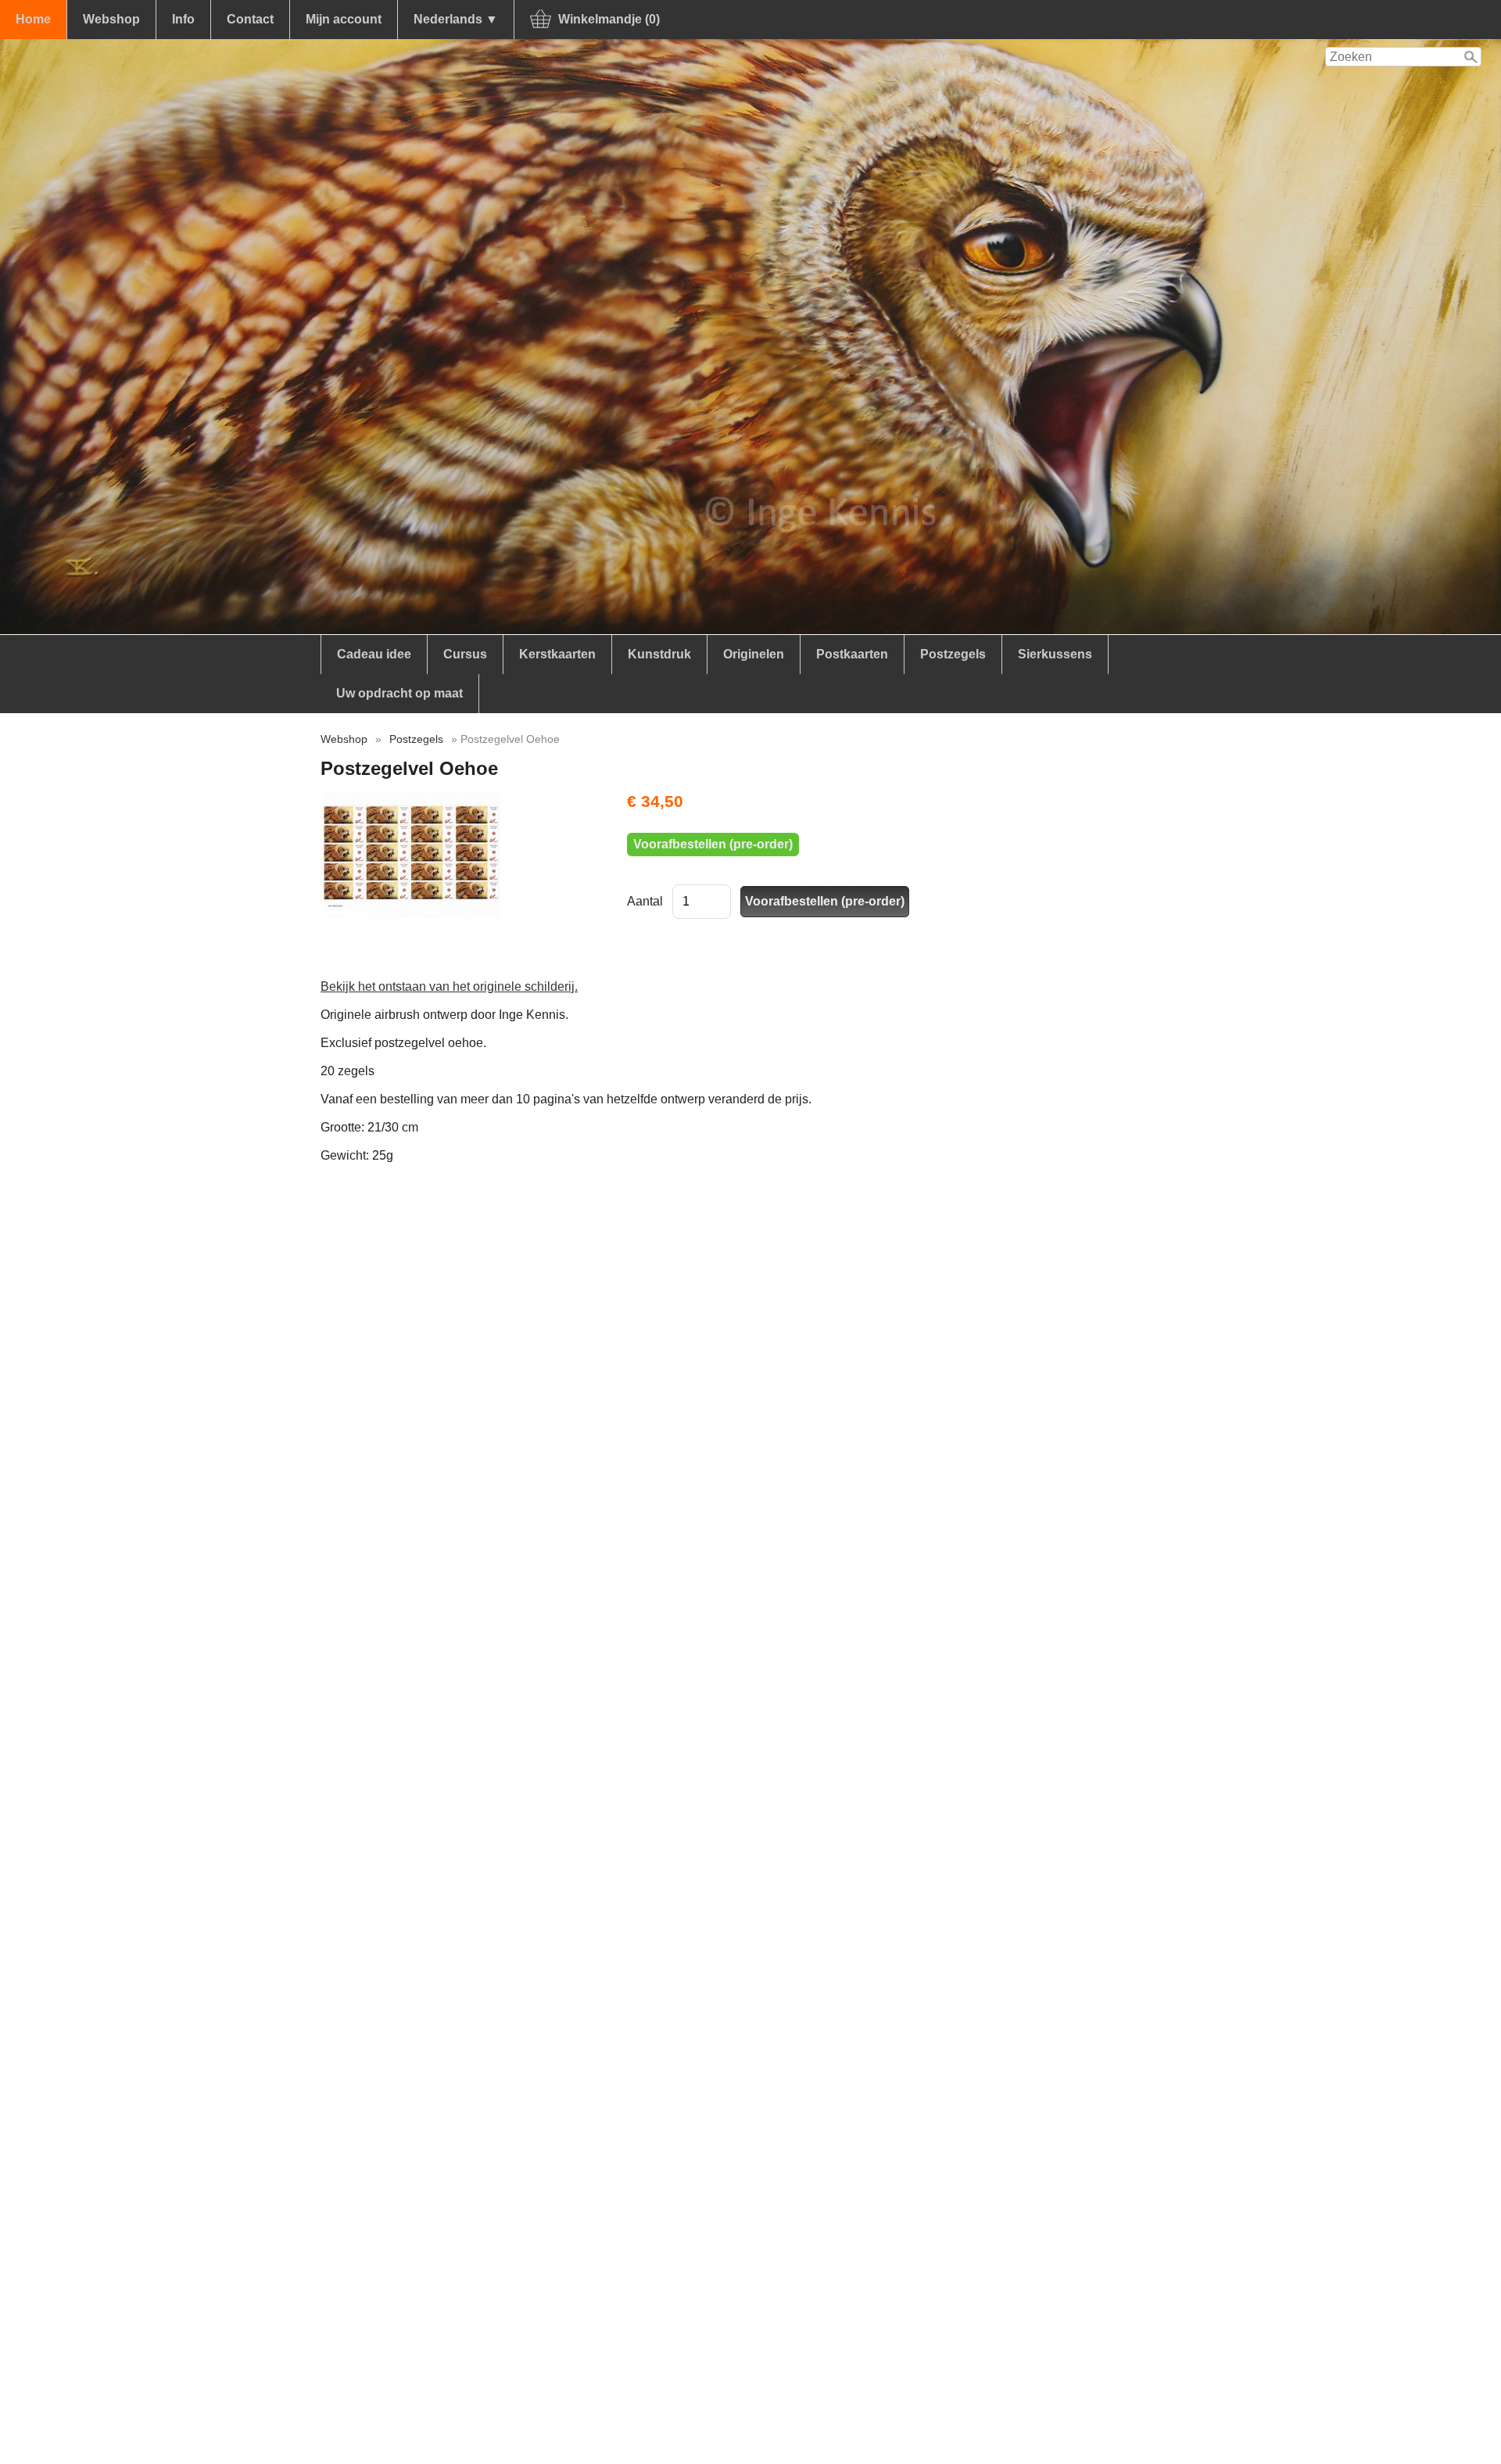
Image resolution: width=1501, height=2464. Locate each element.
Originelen (754, 654)
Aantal (645, 901)
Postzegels (953, 654)
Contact (250, 19)
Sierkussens (1055, 654)
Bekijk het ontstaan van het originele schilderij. (449, 986)
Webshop (111, 19)
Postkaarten (852, 654)
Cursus (465, 654)
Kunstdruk (659, 654)
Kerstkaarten (557, 654)
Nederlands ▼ (456, 19)
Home (33, 19)
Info (183, 19)
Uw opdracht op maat (399, 693)
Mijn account (344, 19)
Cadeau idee (374, 654)
